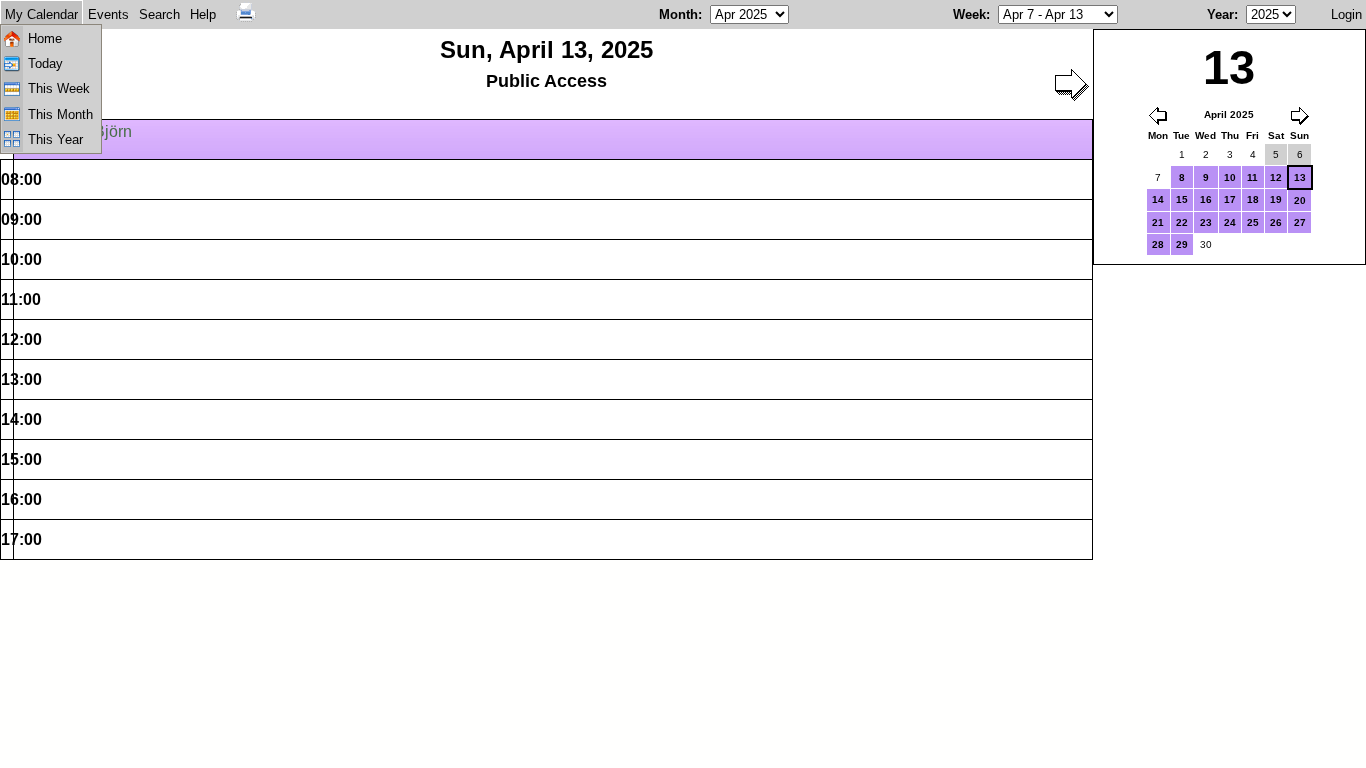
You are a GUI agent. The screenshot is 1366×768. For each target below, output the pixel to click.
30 (1206, 244)
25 (1253, 222)
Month (678, 14)
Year (1220, 14)
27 (1300, 222)
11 (1252, 177)
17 (1230, 199)
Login (1346, 14)
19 (1276, 199)
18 (1253, 199)
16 (1206, 199)
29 (1182, 244)
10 (1230, 177)
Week (969, 14)
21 (1158, 222)
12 (1276, 177)
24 (1230, 222)
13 (1300, 177)
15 (1182, 199)
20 (1300, 200)
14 (1158, 199)
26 (1276, 222)
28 (1158, 244)
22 (1182, 222)
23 (1206, 222)
